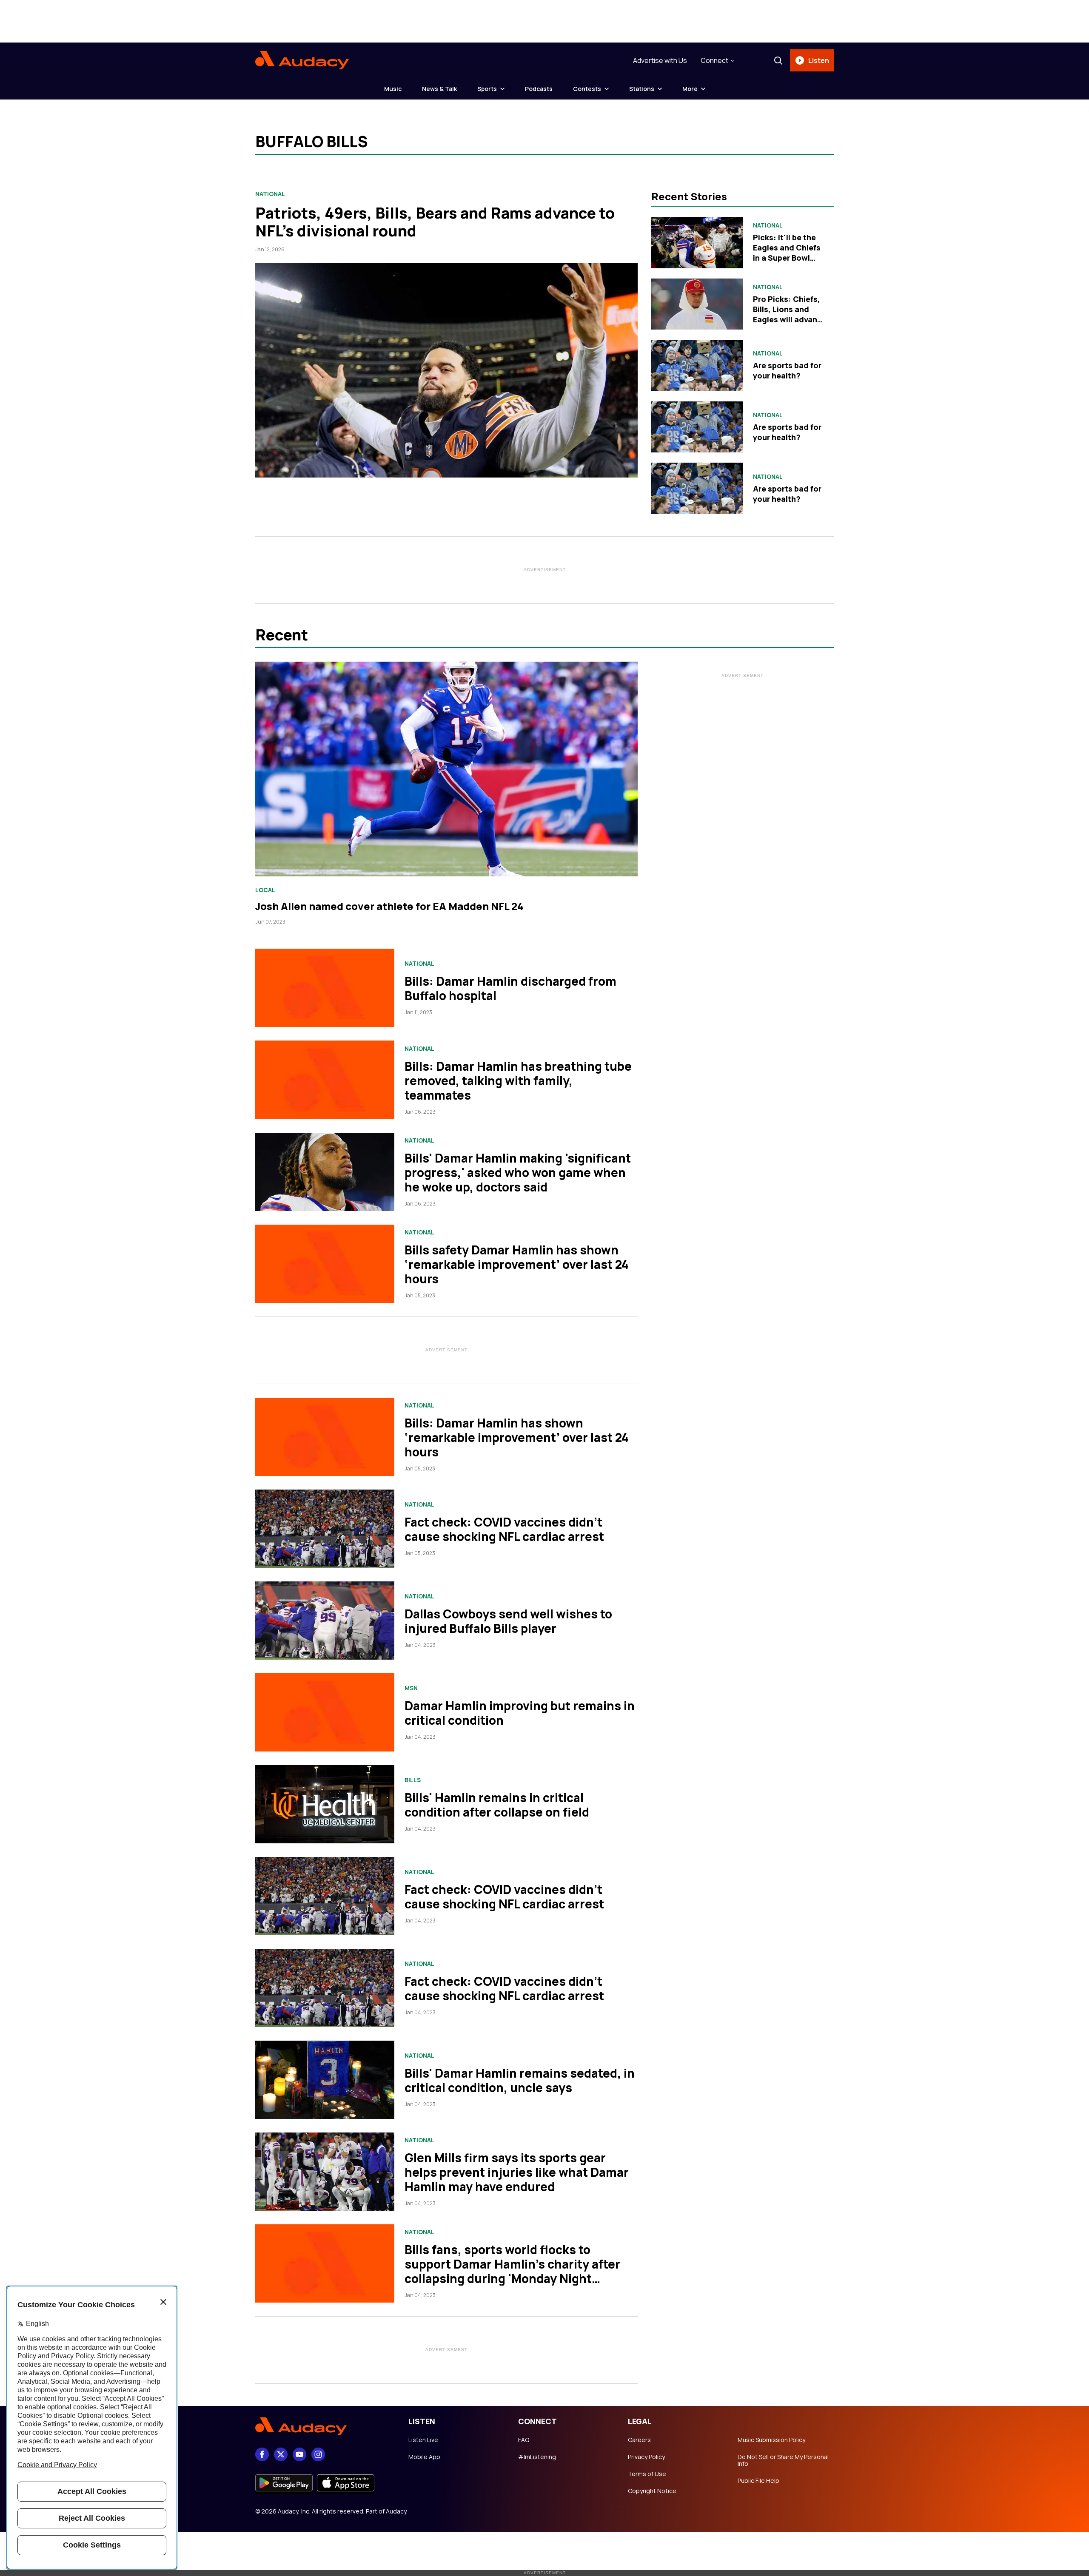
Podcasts (539, 89)
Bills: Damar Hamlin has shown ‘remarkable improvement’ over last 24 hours (516, 1437)
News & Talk (439, 89)
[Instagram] (318, 2454)
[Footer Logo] (323, 2427)
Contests (587, 89)
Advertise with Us (660, 60)
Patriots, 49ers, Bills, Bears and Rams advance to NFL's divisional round (435, 222)
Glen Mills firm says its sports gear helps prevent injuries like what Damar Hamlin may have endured (517, 2172)
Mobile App (424, 2457)
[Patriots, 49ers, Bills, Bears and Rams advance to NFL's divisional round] (446, 370)
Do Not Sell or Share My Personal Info (783, 2460)
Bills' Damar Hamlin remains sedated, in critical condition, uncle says (520, 2080)
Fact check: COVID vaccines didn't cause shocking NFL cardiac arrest (504, 1529)
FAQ (524, 2440)
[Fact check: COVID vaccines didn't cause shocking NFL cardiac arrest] (325, 1529)
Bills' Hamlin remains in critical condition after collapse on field (497, 1805)
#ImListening (537, 2457)
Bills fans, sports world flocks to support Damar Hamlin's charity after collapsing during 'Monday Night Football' (512, 2271)
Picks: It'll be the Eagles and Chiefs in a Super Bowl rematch (787, 253)
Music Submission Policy (771, 2440)
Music (393, 89)
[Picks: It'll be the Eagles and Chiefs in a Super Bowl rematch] (697, 243)
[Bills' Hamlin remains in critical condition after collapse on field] (325, 1804)
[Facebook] (262, 2454)
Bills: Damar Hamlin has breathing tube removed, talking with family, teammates (518, 1080)
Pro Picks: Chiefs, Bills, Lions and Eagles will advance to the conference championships (790, 319)
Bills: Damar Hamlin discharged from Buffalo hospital (510, 988)
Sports (487, 89)
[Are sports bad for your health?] (697, 365)
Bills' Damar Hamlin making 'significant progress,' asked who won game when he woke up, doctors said (518, 1172)
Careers (639, 2440)
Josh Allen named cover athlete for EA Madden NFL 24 (389, 906)
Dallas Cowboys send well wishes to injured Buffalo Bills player (508, 1621)
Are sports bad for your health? (787, 370)
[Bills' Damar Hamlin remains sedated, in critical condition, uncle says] (325, 2080)
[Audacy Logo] (302, 60)
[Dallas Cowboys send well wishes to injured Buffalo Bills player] (325, 1621)
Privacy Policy (646, 2457)
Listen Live (423, 2440)
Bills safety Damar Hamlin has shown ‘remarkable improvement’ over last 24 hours (516, 1264)
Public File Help (758, 2481)
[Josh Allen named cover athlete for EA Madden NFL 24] (446, 769)
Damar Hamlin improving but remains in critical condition (520, 1713)
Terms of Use (647, 2474)
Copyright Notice (652, 2491)
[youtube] (299, 2454)
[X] (281, 2454)
